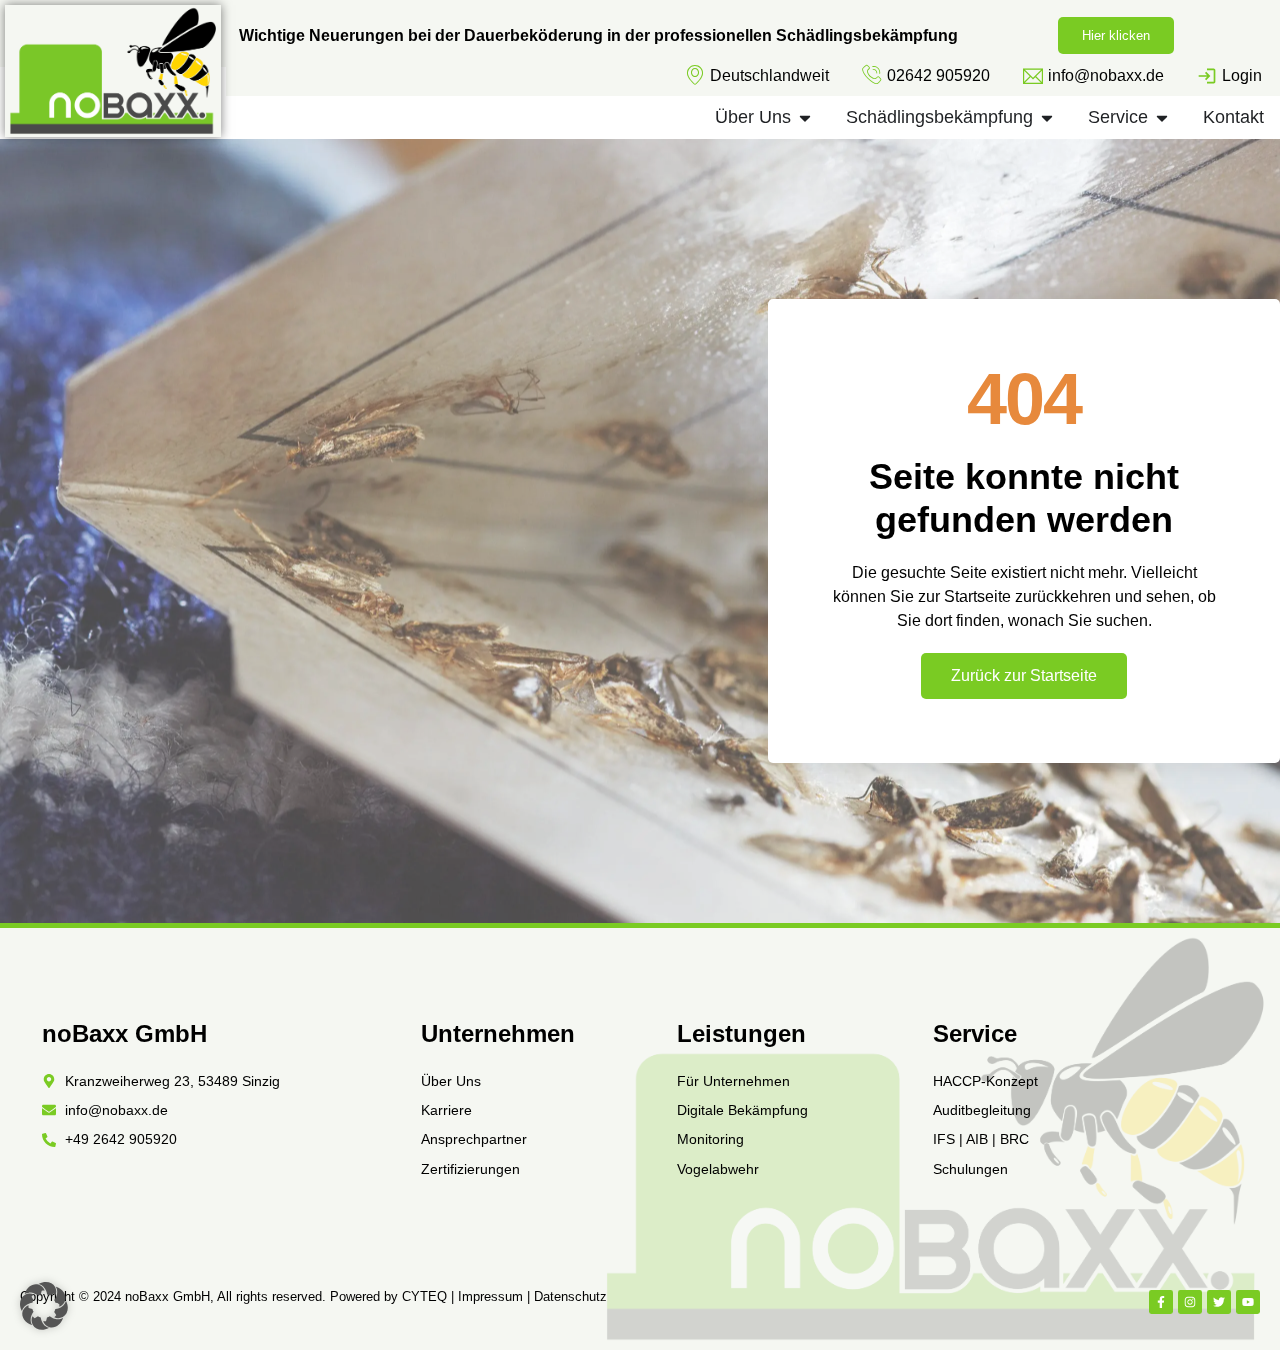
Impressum (490, 1296)
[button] (44, 1306)
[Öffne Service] (1162, 117)
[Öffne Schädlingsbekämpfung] (1047, 117)
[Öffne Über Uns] (805, 117)
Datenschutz (570, 1296)
